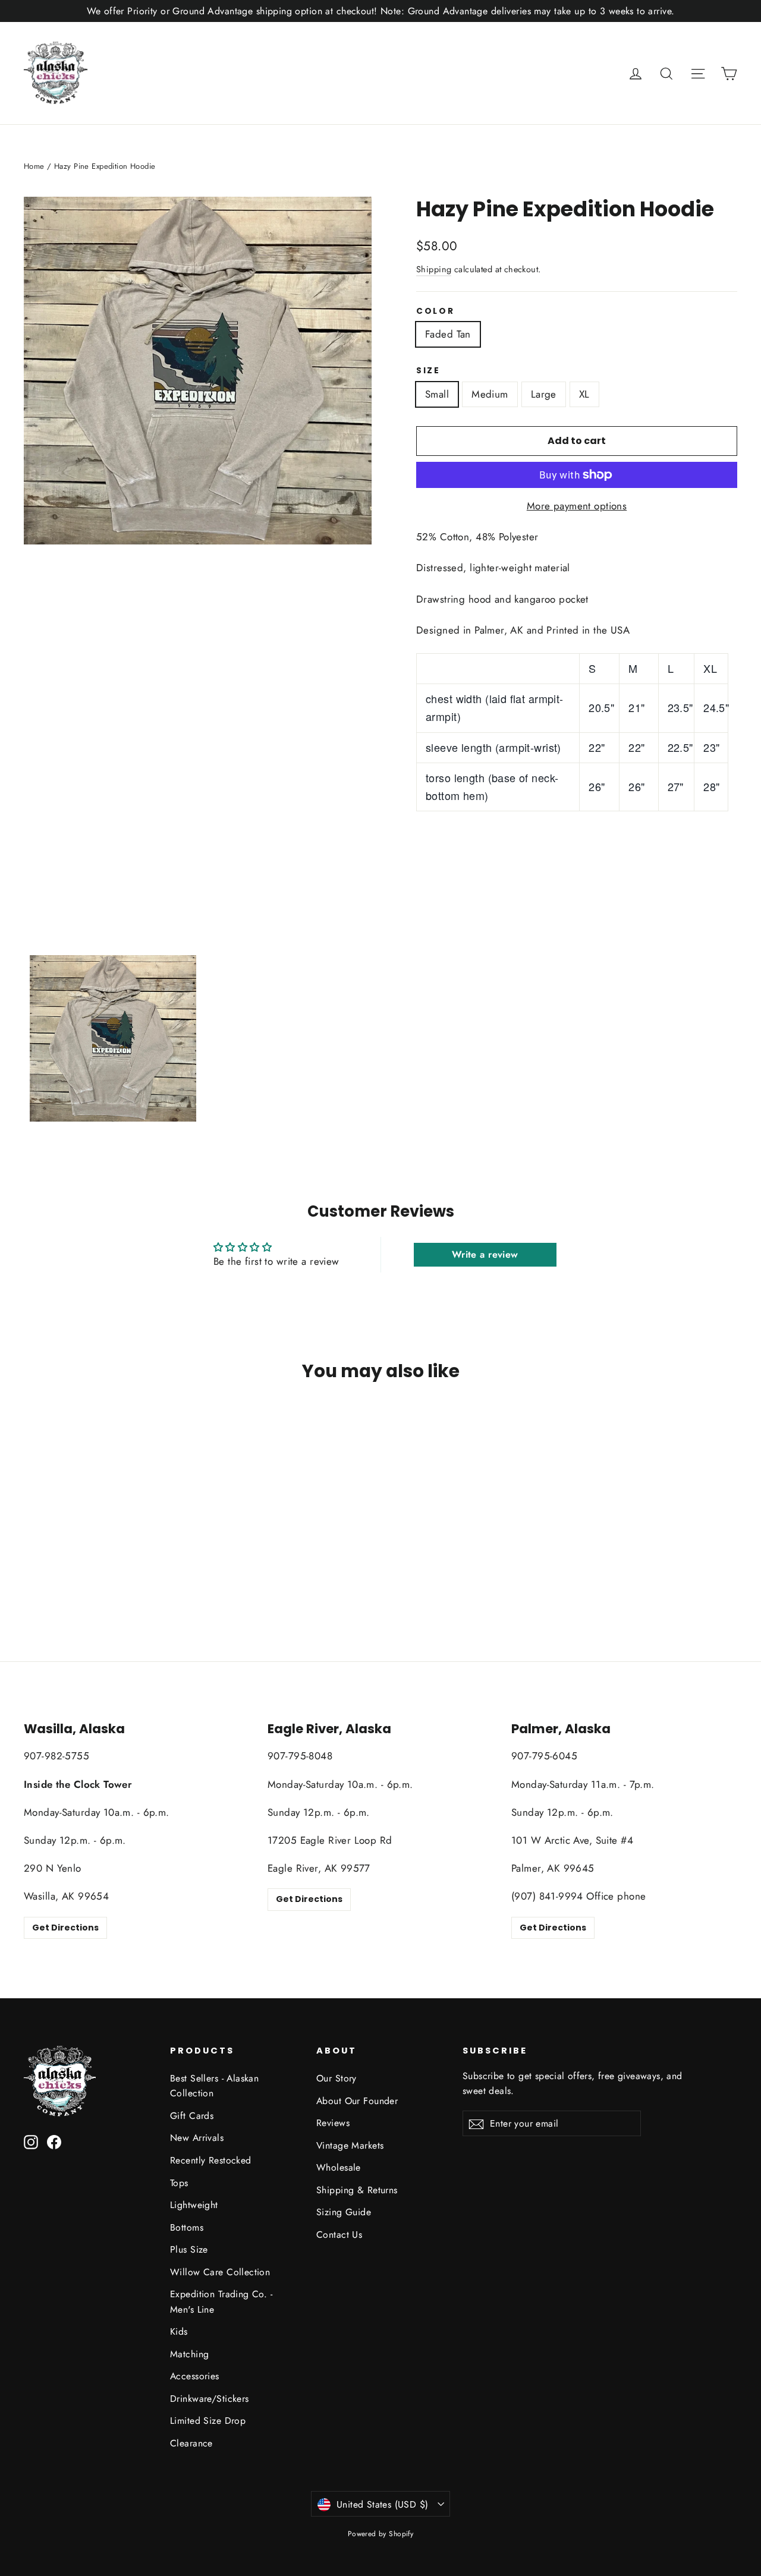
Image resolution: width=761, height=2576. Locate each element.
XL (584, 394)
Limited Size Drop (208, 2421)
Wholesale (339, 2167)
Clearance (191, 2443)
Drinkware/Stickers (210, 2399)
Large (544, 394)
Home (34, 166)
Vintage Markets (350, 2145)
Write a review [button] (485, 1254)
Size (428, 371)
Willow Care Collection (220, 2272)
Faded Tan (448, 334)
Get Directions (65, 1928)
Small (437, 394)
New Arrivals (197, 2138)
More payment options (577, 506)
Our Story (337, 2078)
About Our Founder (357, 2101)
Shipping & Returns (357, 2190)
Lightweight (194, 2205)
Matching (189, 2354)
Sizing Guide (344, 2212)
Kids (179, 2331)
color (435, 311)
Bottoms (187, 2227)
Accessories (195, 2376)
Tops (179, 2183)
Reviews (333, 2123)
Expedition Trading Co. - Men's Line (221, 2301)
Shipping (434, 269)
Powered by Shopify (381, 2534)
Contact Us (339, 2235)
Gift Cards (192, 2116)
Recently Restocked (211, 2160)
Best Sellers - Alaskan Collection (214, 2086)
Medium (490, 394)
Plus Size (189, 2249)
